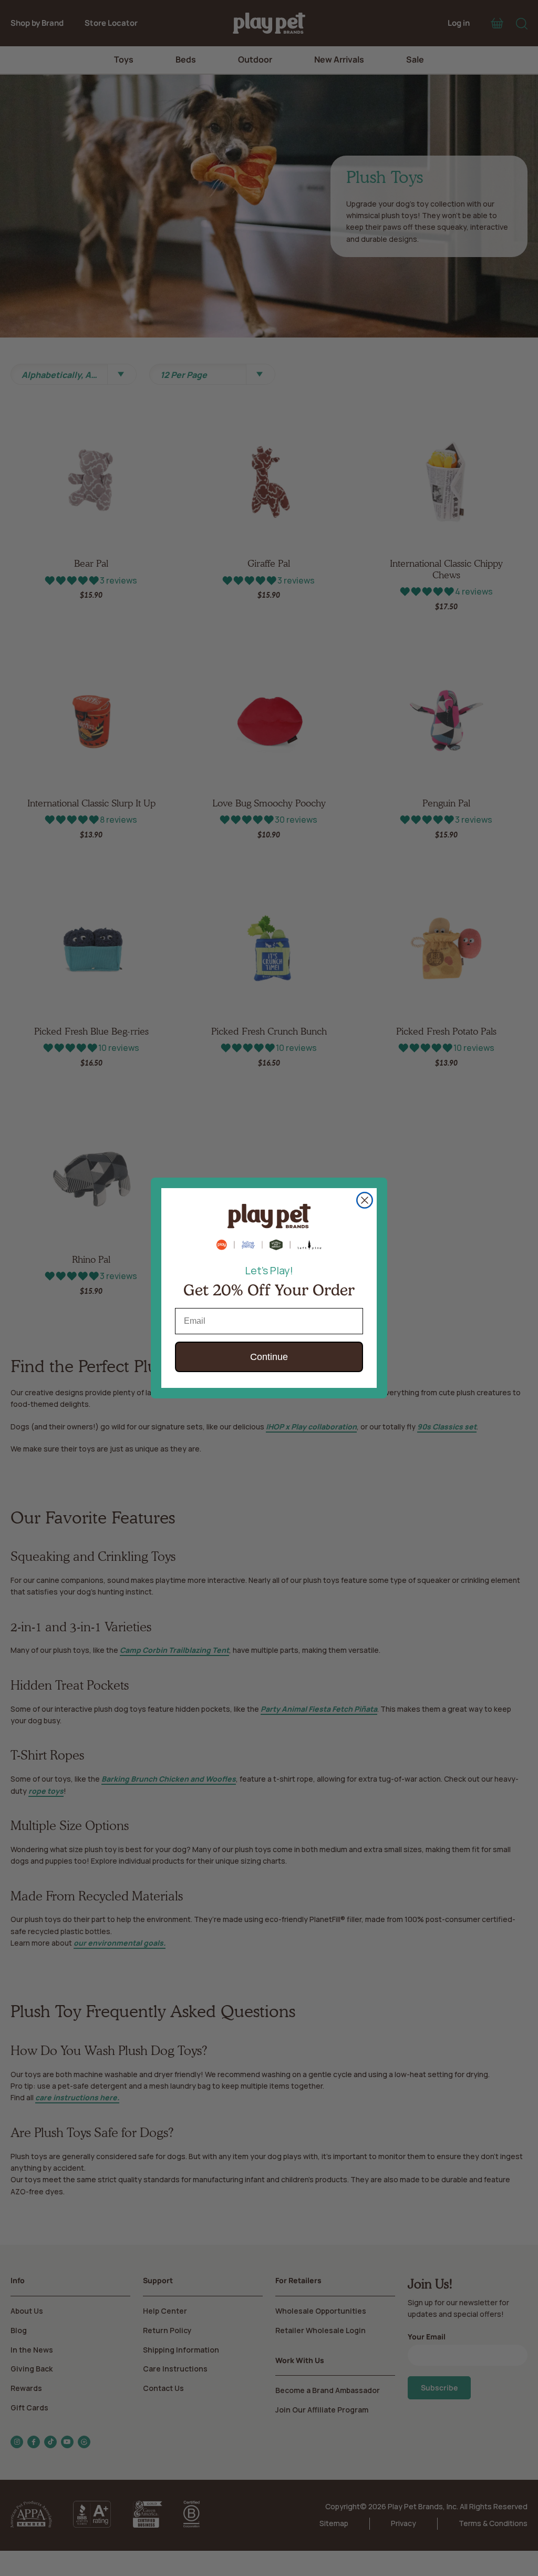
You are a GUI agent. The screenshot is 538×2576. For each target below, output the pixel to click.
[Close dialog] (365, 1200)
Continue (269, 1357)
